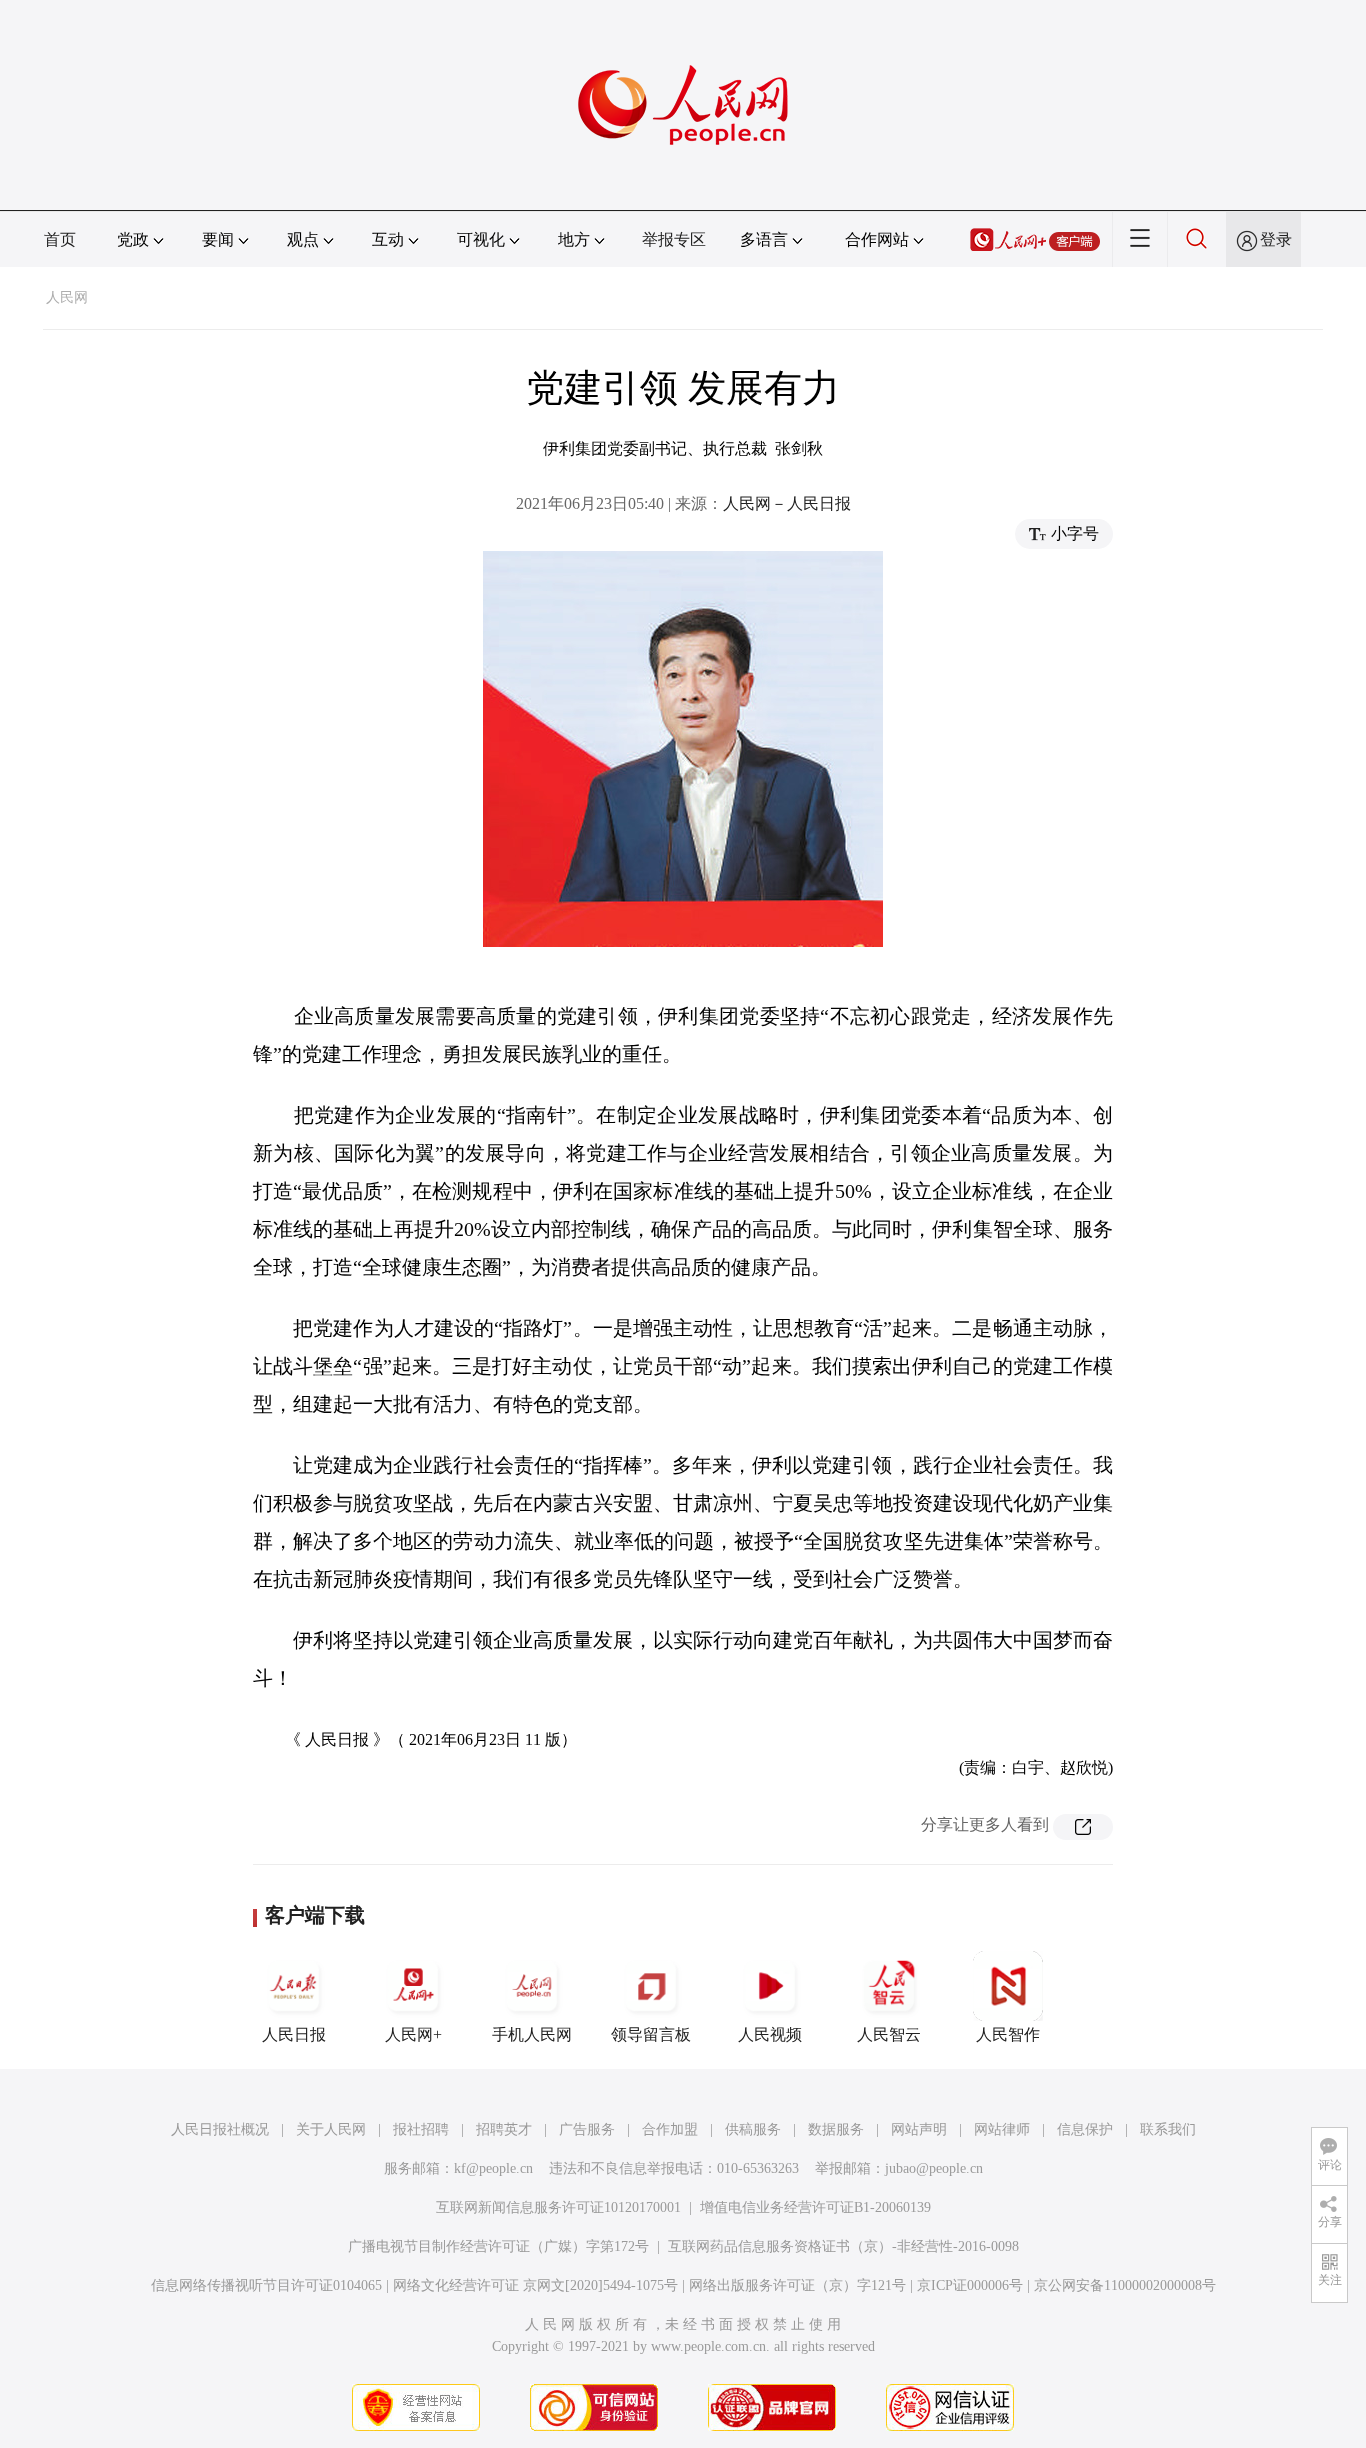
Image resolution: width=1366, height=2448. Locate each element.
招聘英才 (504, 2129)
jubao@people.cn (934, 2168)
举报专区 (674, 239)
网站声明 (919, 2129)
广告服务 (587, 2129)
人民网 (67, 297)
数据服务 (836, 2129)
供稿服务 (753, 2129)
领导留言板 (651, 2034)
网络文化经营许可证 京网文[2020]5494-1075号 (535, 2285)
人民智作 (1008, 2034)
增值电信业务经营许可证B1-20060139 (815, 2207)
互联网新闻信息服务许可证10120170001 (558, 2207)
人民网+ (413, 2034)
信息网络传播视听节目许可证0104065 (266, 2285)
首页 (60, 239)
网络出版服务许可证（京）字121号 (797, 2285)
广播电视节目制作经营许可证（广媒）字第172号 (498, 2246)
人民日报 (294, 2034)
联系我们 (1168, 2129)
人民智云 (889, 2034)
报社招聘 (421, 2129)
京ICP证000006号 (970, 2285)
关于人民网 (331, 2129)
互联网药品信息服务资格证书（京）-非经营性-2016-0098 (843, 2246)
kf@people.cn (493, 2168)
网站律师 (1002, 2129)
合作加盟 (670, 2129)
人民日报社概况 (220, 2129)
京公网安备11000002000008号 (1125, 2285)
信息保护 (1085, 2129)
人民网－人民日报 (787, 503)
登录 (1276, 239)
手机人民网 (532, 2034)
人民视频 (770, 2034)
